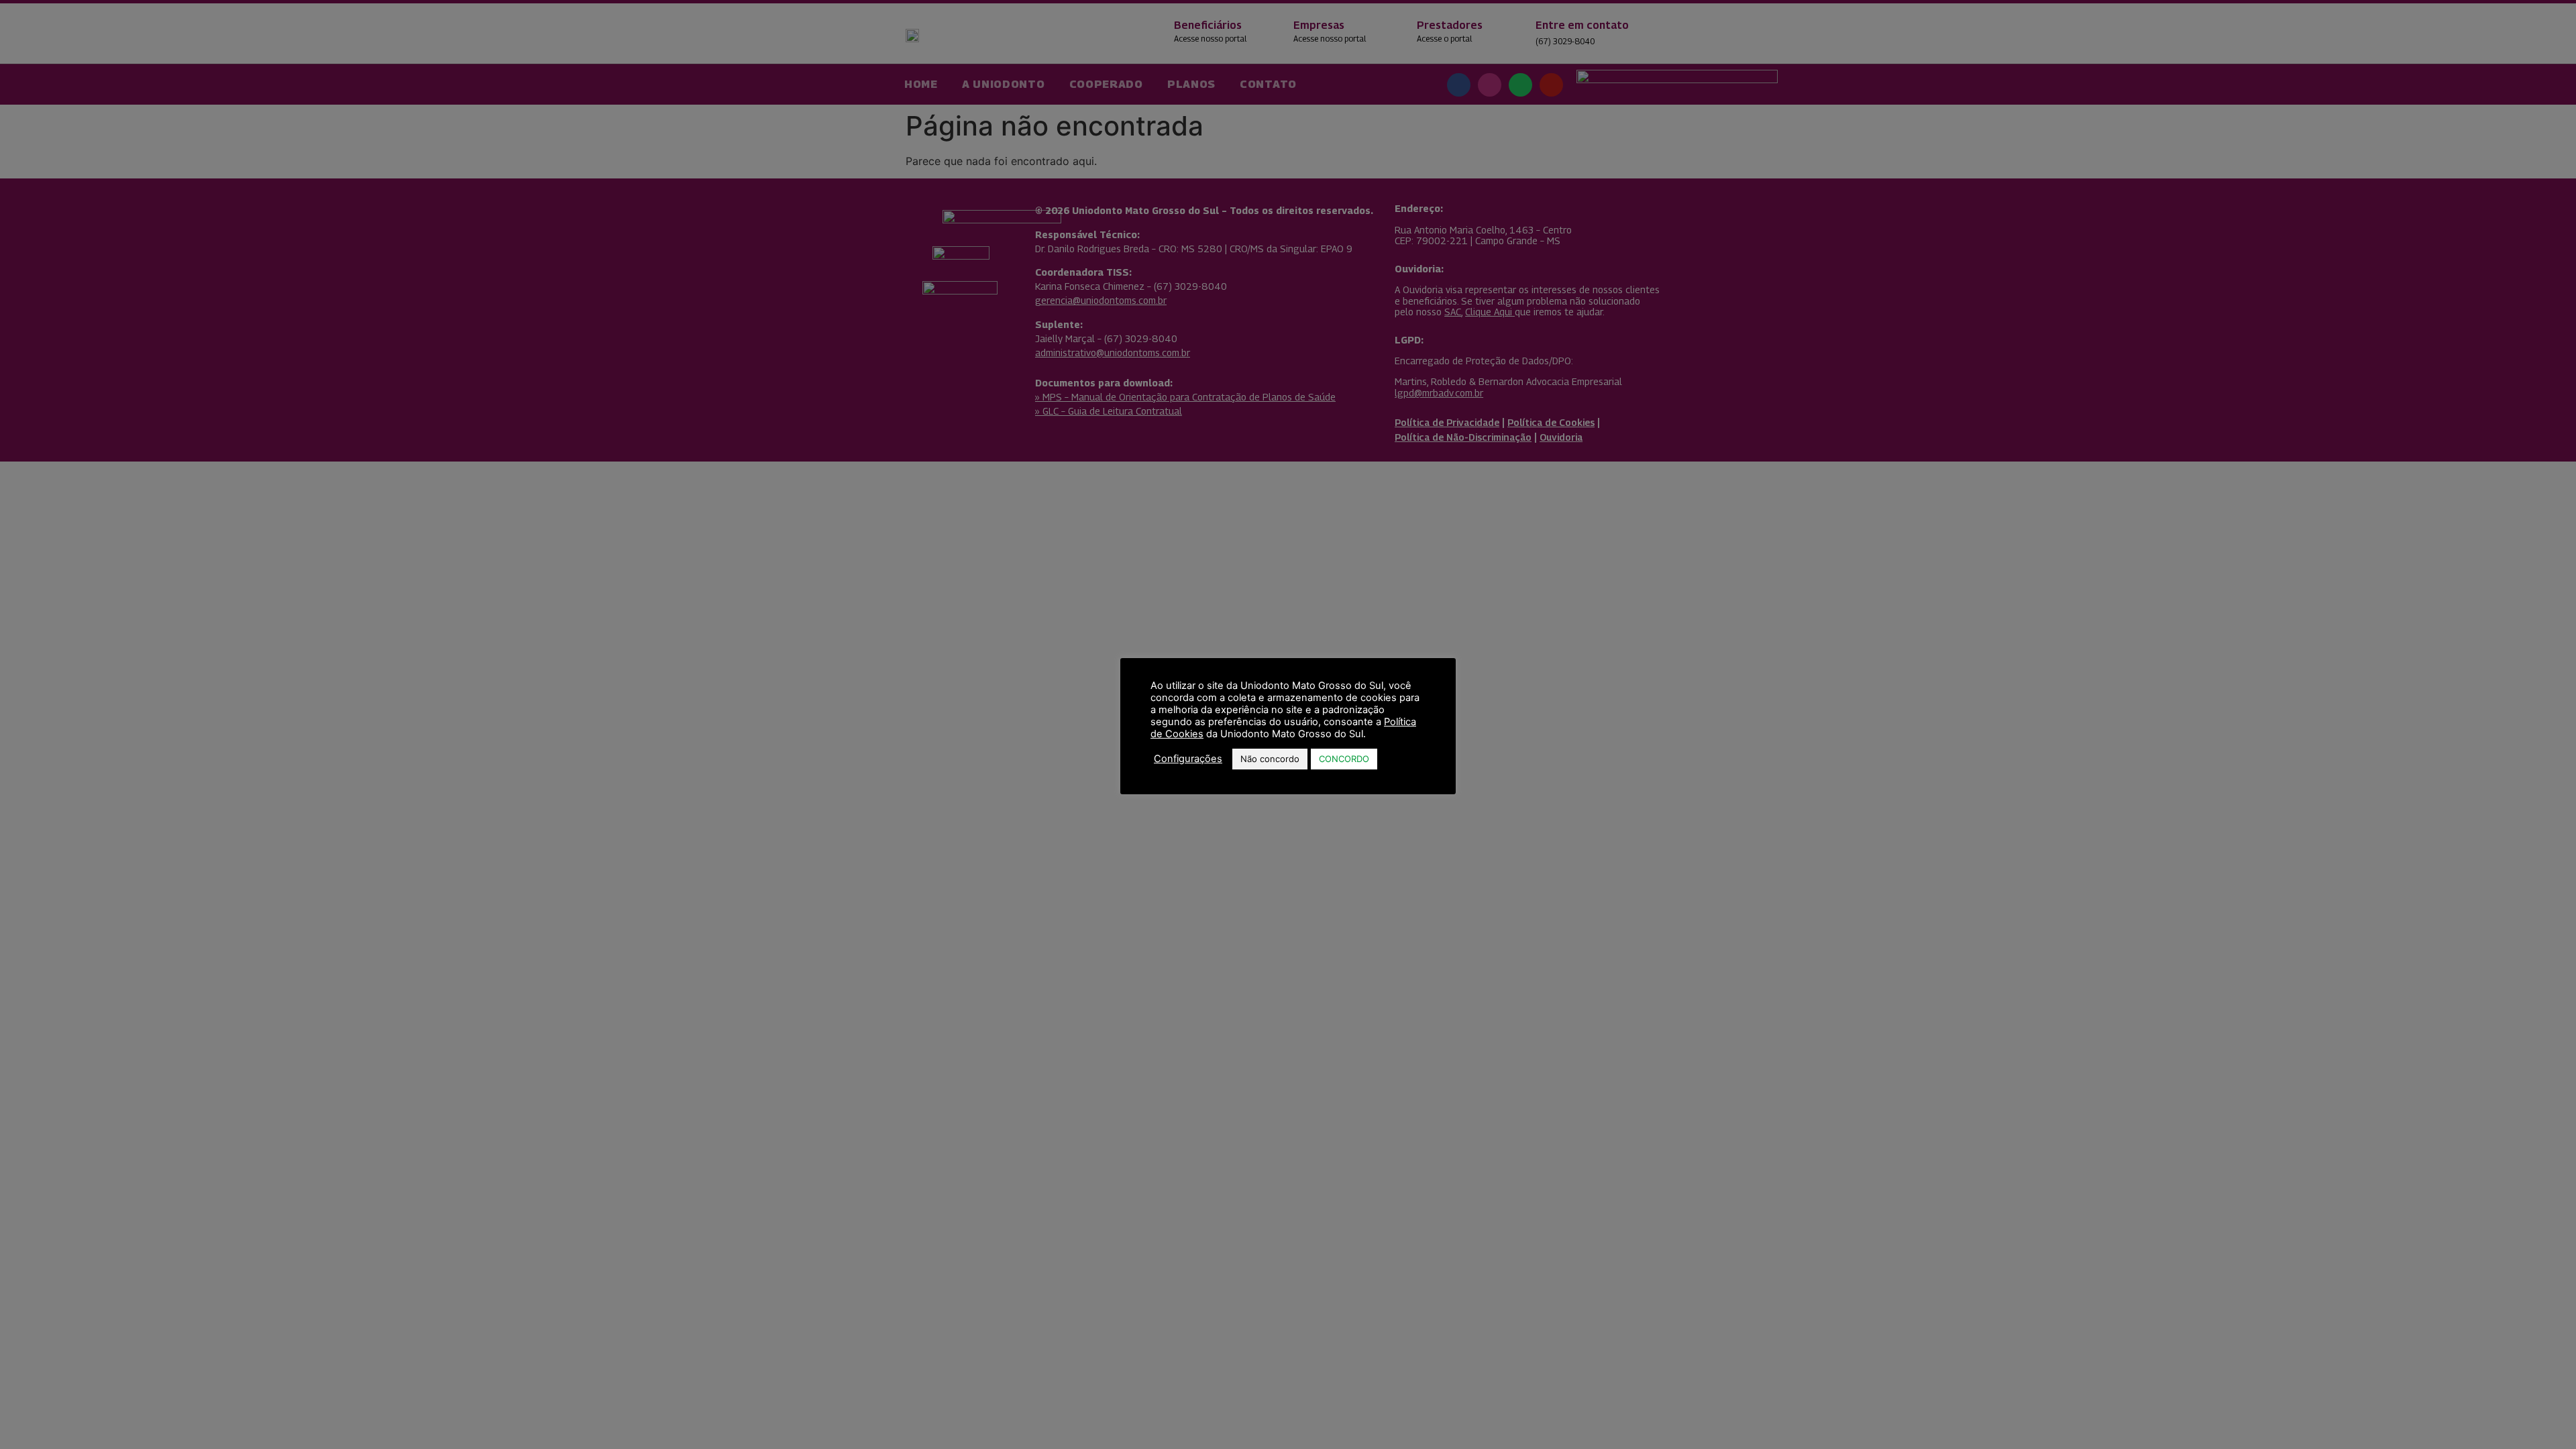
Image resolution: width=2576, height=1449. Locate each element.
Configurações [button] (1188, 759)
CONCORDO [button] (1344, 759)
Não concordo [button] (1270, 759)
